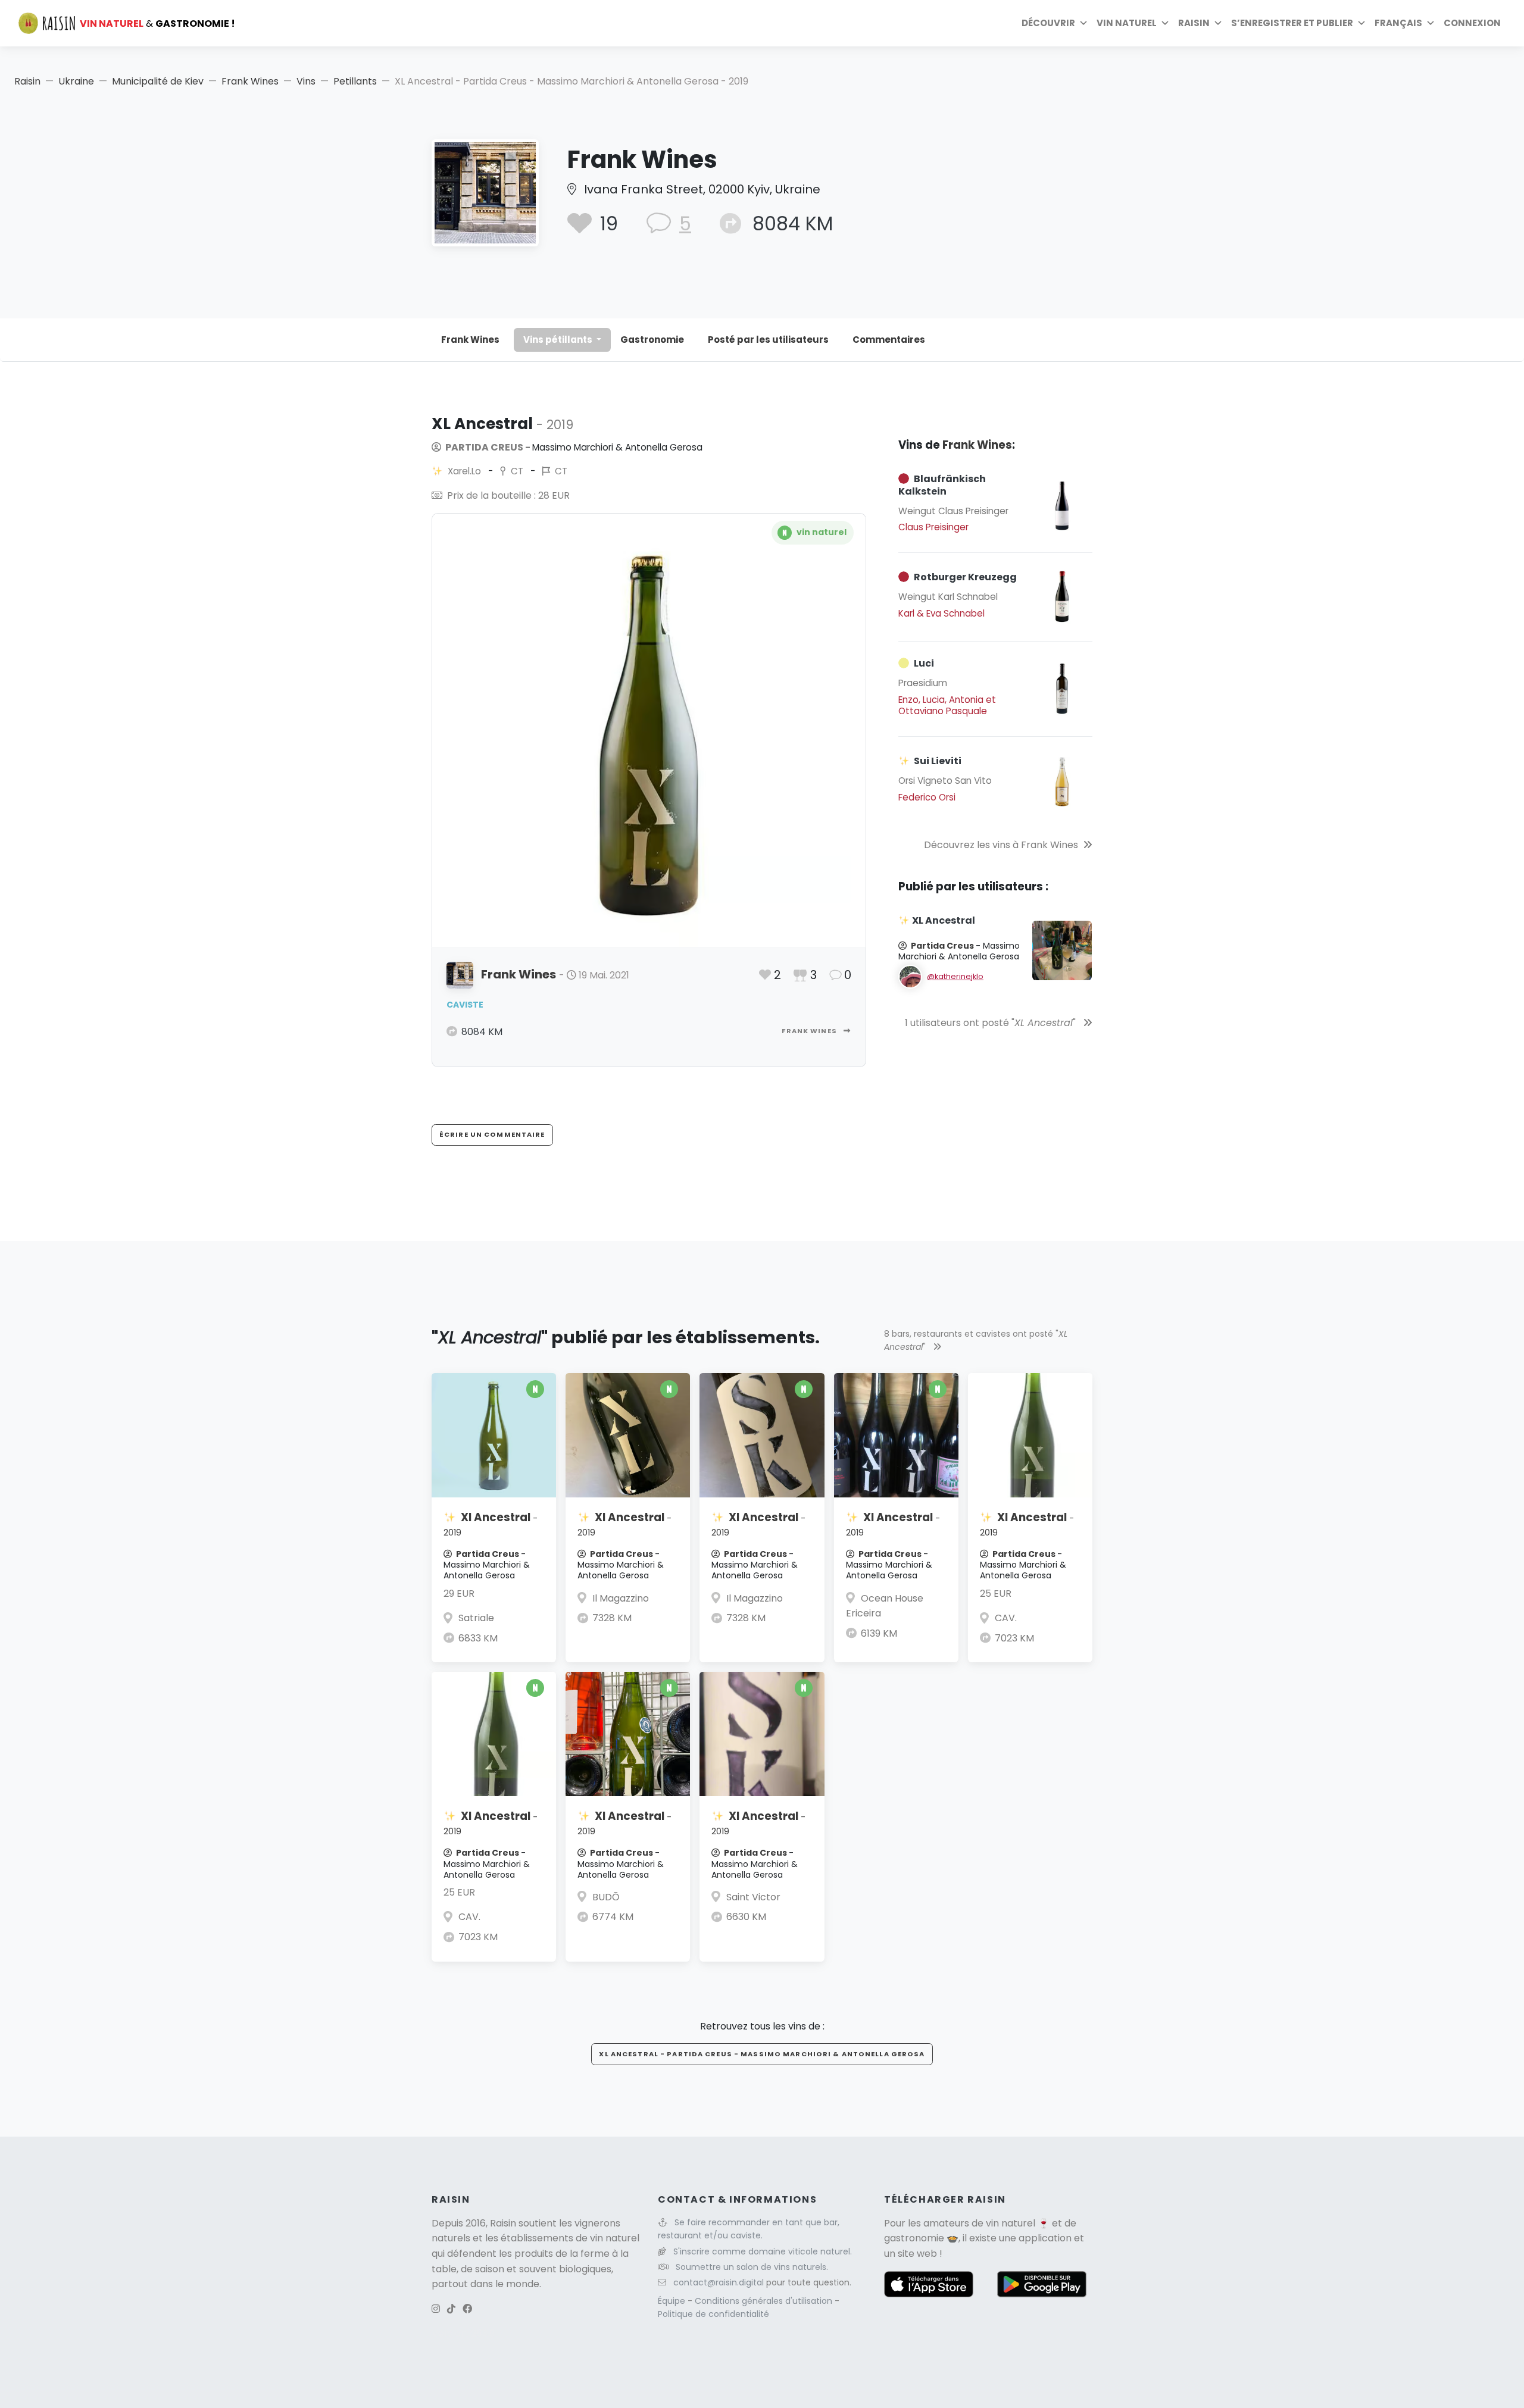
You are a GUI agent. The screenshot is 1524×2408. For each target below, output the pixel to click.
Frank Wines (250, 81)
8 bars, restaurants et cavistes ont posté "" (976, 1340)
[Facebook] (467, 2309)
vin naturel (1011, 2223)
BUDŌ (606, 1897)
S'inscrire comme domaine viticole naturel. (763, 2251)
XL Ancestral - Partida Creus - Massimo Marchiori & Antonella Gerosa (762, 2054)
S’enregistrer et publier (1292, 23)
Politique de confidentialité (713, 2314)
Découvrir (1048, 23)
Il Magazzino (621, 1598)
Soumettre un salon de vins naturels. (752, 2267)
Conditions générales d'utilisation (765, 2301)
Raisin (27, 81)
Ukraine (76, 81)
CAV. (1006, 1618)
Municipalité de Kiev (158, 81)
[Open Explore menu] (1083, 23)
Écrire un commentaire (492, 1134)
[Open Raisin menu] (1218, 23)
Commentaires (889, 340)
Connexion (1472, 23)
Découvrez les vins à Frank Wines (1001, 845)
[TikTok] (451, 2309)
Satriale (476, 1618)
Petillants (355, 81)
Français (1398, 23)
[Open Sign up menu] (1361, 23)
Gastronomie (652, 340)
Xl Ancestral (491, 1524)
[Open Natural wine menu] (1165, 23)
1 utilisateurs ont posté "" (991, 1023)
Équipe (673, 2301)
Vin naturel (1127, 23)
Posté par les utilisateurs (768, 340)
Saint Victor (753, 1897)
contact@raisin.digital (719, 2282)
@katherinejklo (955, 976)
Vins (306, 81)
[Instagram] (436, 2309)
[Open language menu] (1431, 23)
